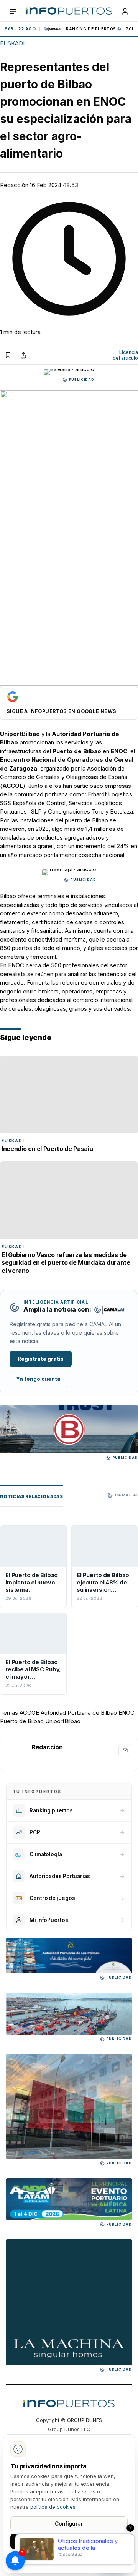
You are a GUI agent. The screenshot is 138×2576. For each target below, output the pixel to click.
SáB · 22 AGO (20, 29)
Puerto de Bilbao (22, 1721)
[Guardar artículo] (8, 355)
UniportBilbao (63, 1721)
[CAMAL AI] (53, 29)
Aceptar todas (69, 2541)
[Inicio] (69, 12)
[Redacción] (16, 1754)
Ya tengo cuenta (38, 1379)
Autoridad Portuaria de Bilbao (79, 1713)
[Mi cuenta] (125, 12)
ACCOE (29, 1713)
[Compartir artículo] (23, 355)
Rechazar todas (69, 2559)
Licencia (125, 355)
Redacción (14, 185)
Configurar (69, 2524)
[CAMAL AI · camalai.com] (109, 1310)
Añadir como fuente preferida (69, 703)
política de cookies (53, 2507)
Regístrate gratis (41, 1359)
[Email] (125, 1751)
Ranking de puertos (91, 29)
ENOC (127, 1713)
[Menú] (13, 12)
